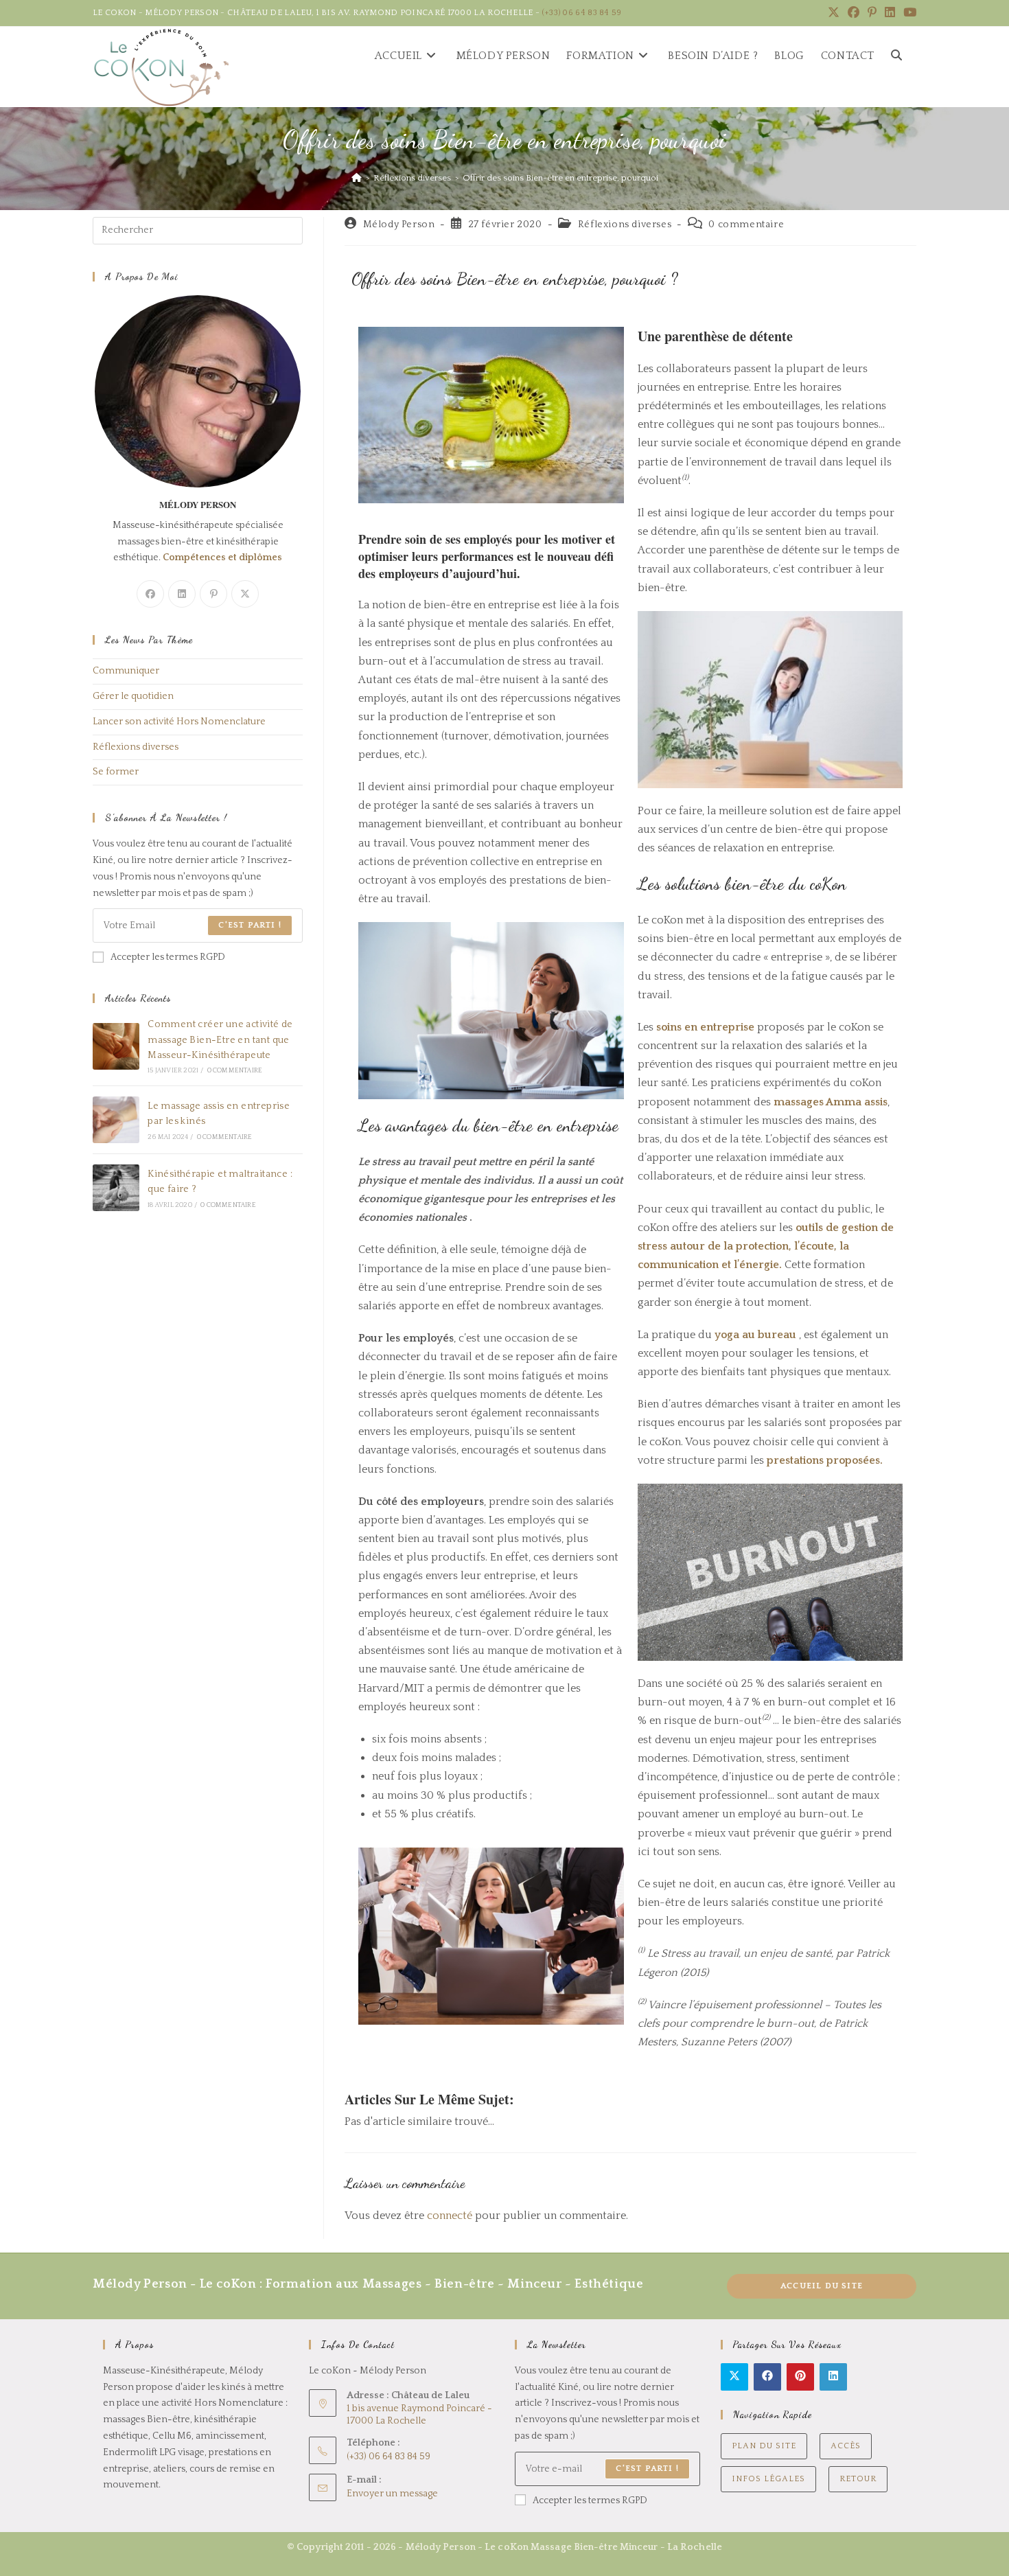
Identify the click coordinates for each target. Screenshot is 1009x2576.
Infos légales (768, 2479)
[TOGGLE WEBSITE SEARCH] (896, 56)
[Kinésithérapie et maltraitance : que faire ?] (116, 1188)
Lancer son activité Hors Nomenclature (179, 722)
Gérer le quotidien (133, 696)
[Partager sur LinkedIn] (833, 2377)
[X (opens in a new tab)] (834, 13)
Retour (858, 2479)
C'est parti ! (250, 925)
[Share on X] (734, 2377)
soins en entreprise (705, 1027)
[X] (245, 594)
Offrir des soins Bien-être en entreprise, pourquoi (560, 178)
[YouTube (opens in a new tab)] (908, 13)
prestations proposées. (823, 1460)
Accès (846, 2446)
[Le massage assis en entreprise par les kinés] (116, 1120)
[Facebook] (150, 594)
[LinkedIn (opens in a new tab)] (890, 13)
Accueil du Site (822, 2286)
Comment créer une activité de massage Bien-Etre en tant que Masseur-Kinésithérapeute (220, 1040)
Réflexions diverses (625, 225)
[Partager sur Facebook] (767, 2377)
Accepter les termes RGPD (168, 957)
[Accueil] (357, 178)
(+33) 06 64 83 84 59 (582, 13)
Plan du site (764, 2446)
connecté (450, 2216)
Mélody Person (399, 225)
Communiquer (126, 671)
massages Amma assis (831, 1102)
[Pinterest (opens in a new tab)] (872, 13)
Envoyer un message (392, 2494)
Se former (116, 772)
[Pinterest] (213, 594)
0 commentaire (746, 225)
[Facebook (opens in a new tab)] (854, 13)
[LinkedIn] (182, 594)
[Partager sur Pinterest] (800, 2377)
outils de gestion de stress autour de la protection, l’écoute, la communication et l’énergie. (766, 1246)
